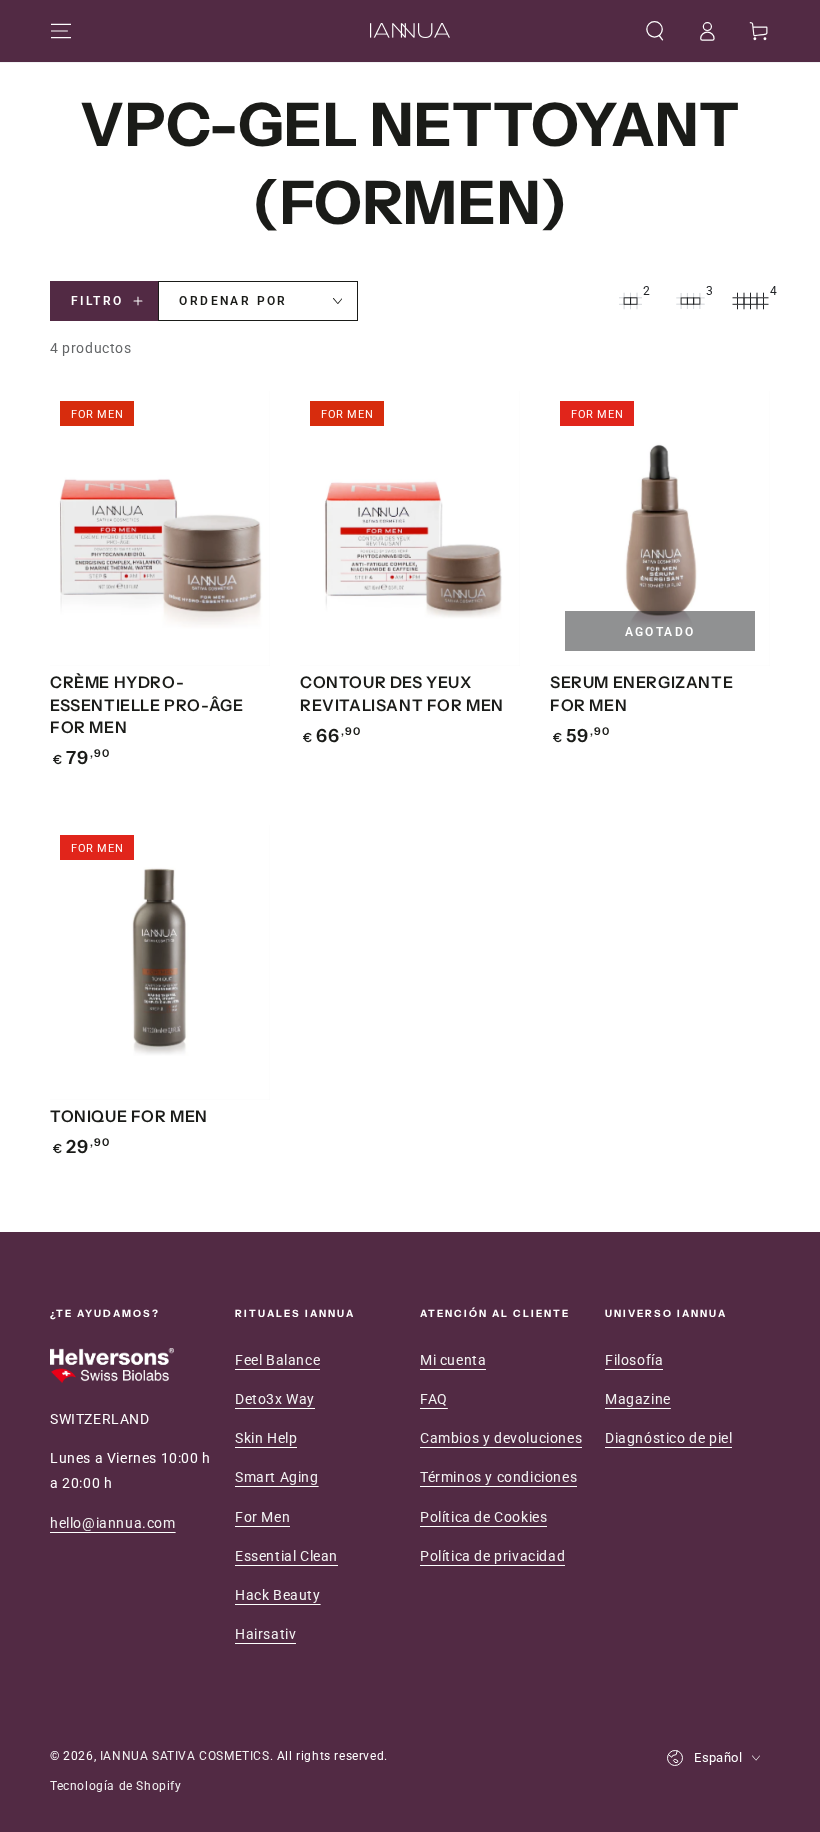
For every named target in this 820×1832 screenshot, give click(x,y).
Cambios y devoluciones (501, 1438)
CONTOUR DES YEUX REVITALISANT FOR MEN (402, 693)
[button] (655, 31)
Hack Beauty (278, 1595)
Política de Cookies (483, 1517)
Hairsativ (265, 1634)
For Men (262, 1517)
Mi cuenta (453, 1360)
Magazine (638, 1399)
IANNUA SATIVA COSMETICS (185, 1756)
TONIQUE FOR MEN (129, 1116)
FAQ (434, 1399)
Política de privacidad (492, 1556)
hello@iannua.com (113, 1523)
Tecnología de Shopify (116, 1786)
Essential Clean (286, 1556)
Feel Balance (277, 1360)
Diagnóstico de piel (668, 1438)
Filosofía (634, 1360)
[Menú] (61, 31)
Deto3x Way (275, 1399)
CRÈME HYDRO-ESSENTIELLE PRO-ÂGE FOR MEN (146, 704)
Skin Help (266, 1438)
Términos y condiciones (498, 1477)
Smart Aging (277, 1477)
